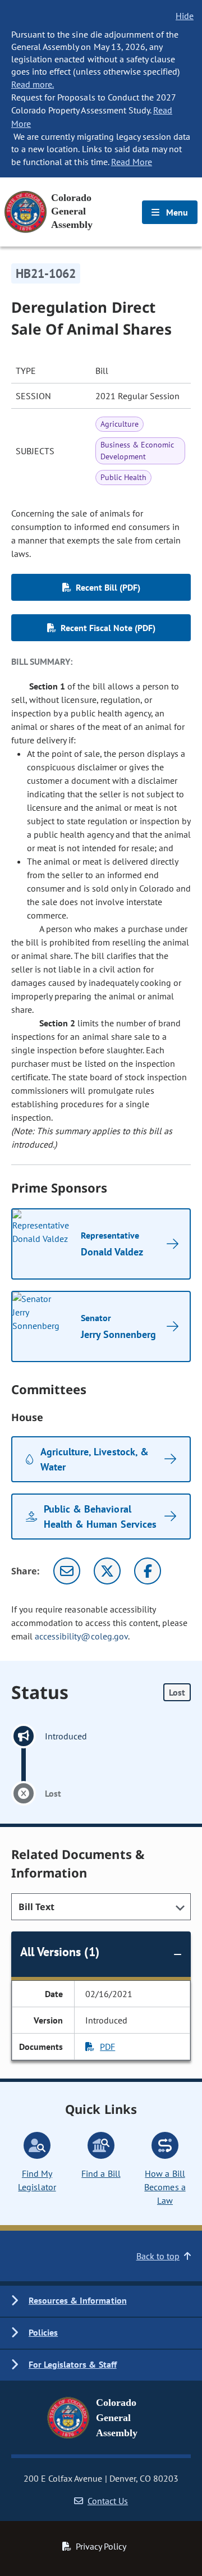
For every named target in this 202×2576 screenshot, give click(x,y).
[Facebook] (148, 1571)
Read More (132, 162)
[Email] (67, 1571)
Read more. (33, 84)
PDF (107, 2047)
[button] (101, 2301)
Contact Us (108, 2501)
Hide (185, 16)
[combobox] (101, 1907)
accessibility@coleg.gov (81, 1636)
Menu (176, 212)
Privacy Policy (101, 2546)
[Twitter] (107, 1571)
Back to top (158, 2256)
